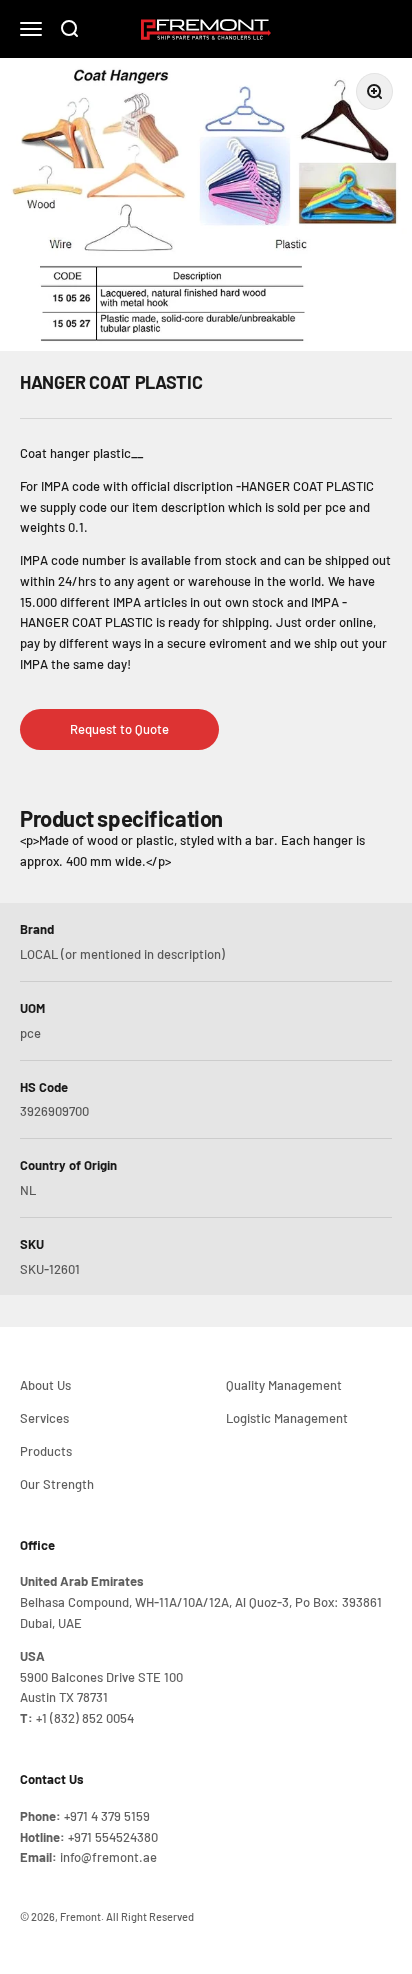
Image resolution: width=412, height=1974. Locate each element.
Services (44, 1418)
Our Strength (57, 1484)
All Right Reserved (150, 1916)
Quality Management (284, 1385)
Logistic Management (287, 1418)
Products (46, 1451)
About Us (45, 1385)
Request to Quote (119, 729)
